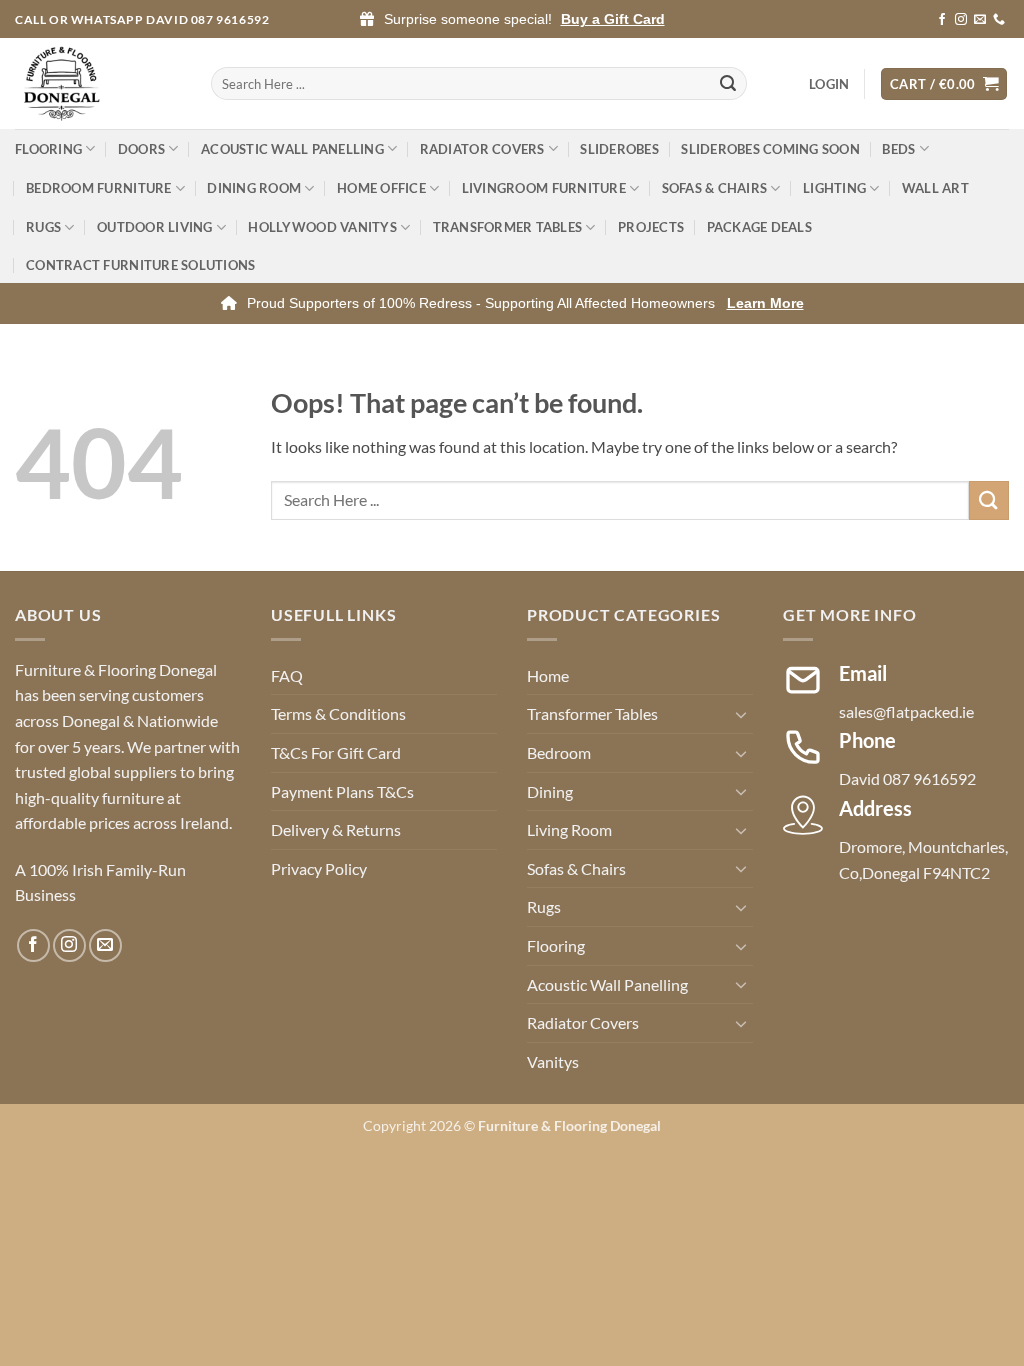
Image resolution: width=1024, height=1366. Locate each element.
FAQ (287, 675)
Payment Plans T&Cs (342, 791)
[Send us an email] (980, 20)
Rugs (43, 227)
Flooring (48, 149)
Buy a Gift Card (613, 19)
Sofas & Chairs (715, 188)
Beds (898, 149)
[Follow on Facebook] (942, 20)
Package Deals (759, 227)
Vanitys (553, 1061)
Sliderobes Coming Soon (770, 149)
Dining (550, 791)
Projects (651, 227)
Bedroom (559, 752)
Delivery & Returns (336, 829)
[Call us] (999, 20)
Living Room (569, 829)
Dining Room (254, 188)
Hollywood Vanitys (322, 227)
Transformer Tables (508, 227)
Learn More (765, 303)
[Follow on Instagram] (961, 20)
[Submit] (728, 84)
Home (548, 675)
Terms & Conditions (338, 713)
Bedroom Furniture (98, 188)
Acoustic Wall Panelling (292, 149)
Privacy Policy (319, 868)
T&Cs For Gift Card (336, 752)
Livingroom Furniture (544, 188)
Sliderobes (619, 149)
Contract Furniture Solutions (140, 265)
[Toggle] (741, 714)
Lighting (834, 188)
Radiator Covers (482, 149)
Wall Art (935, 188)
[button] (829, 84)
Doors (141, 149)
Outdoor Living (155, 227)
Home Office (381, 188)
